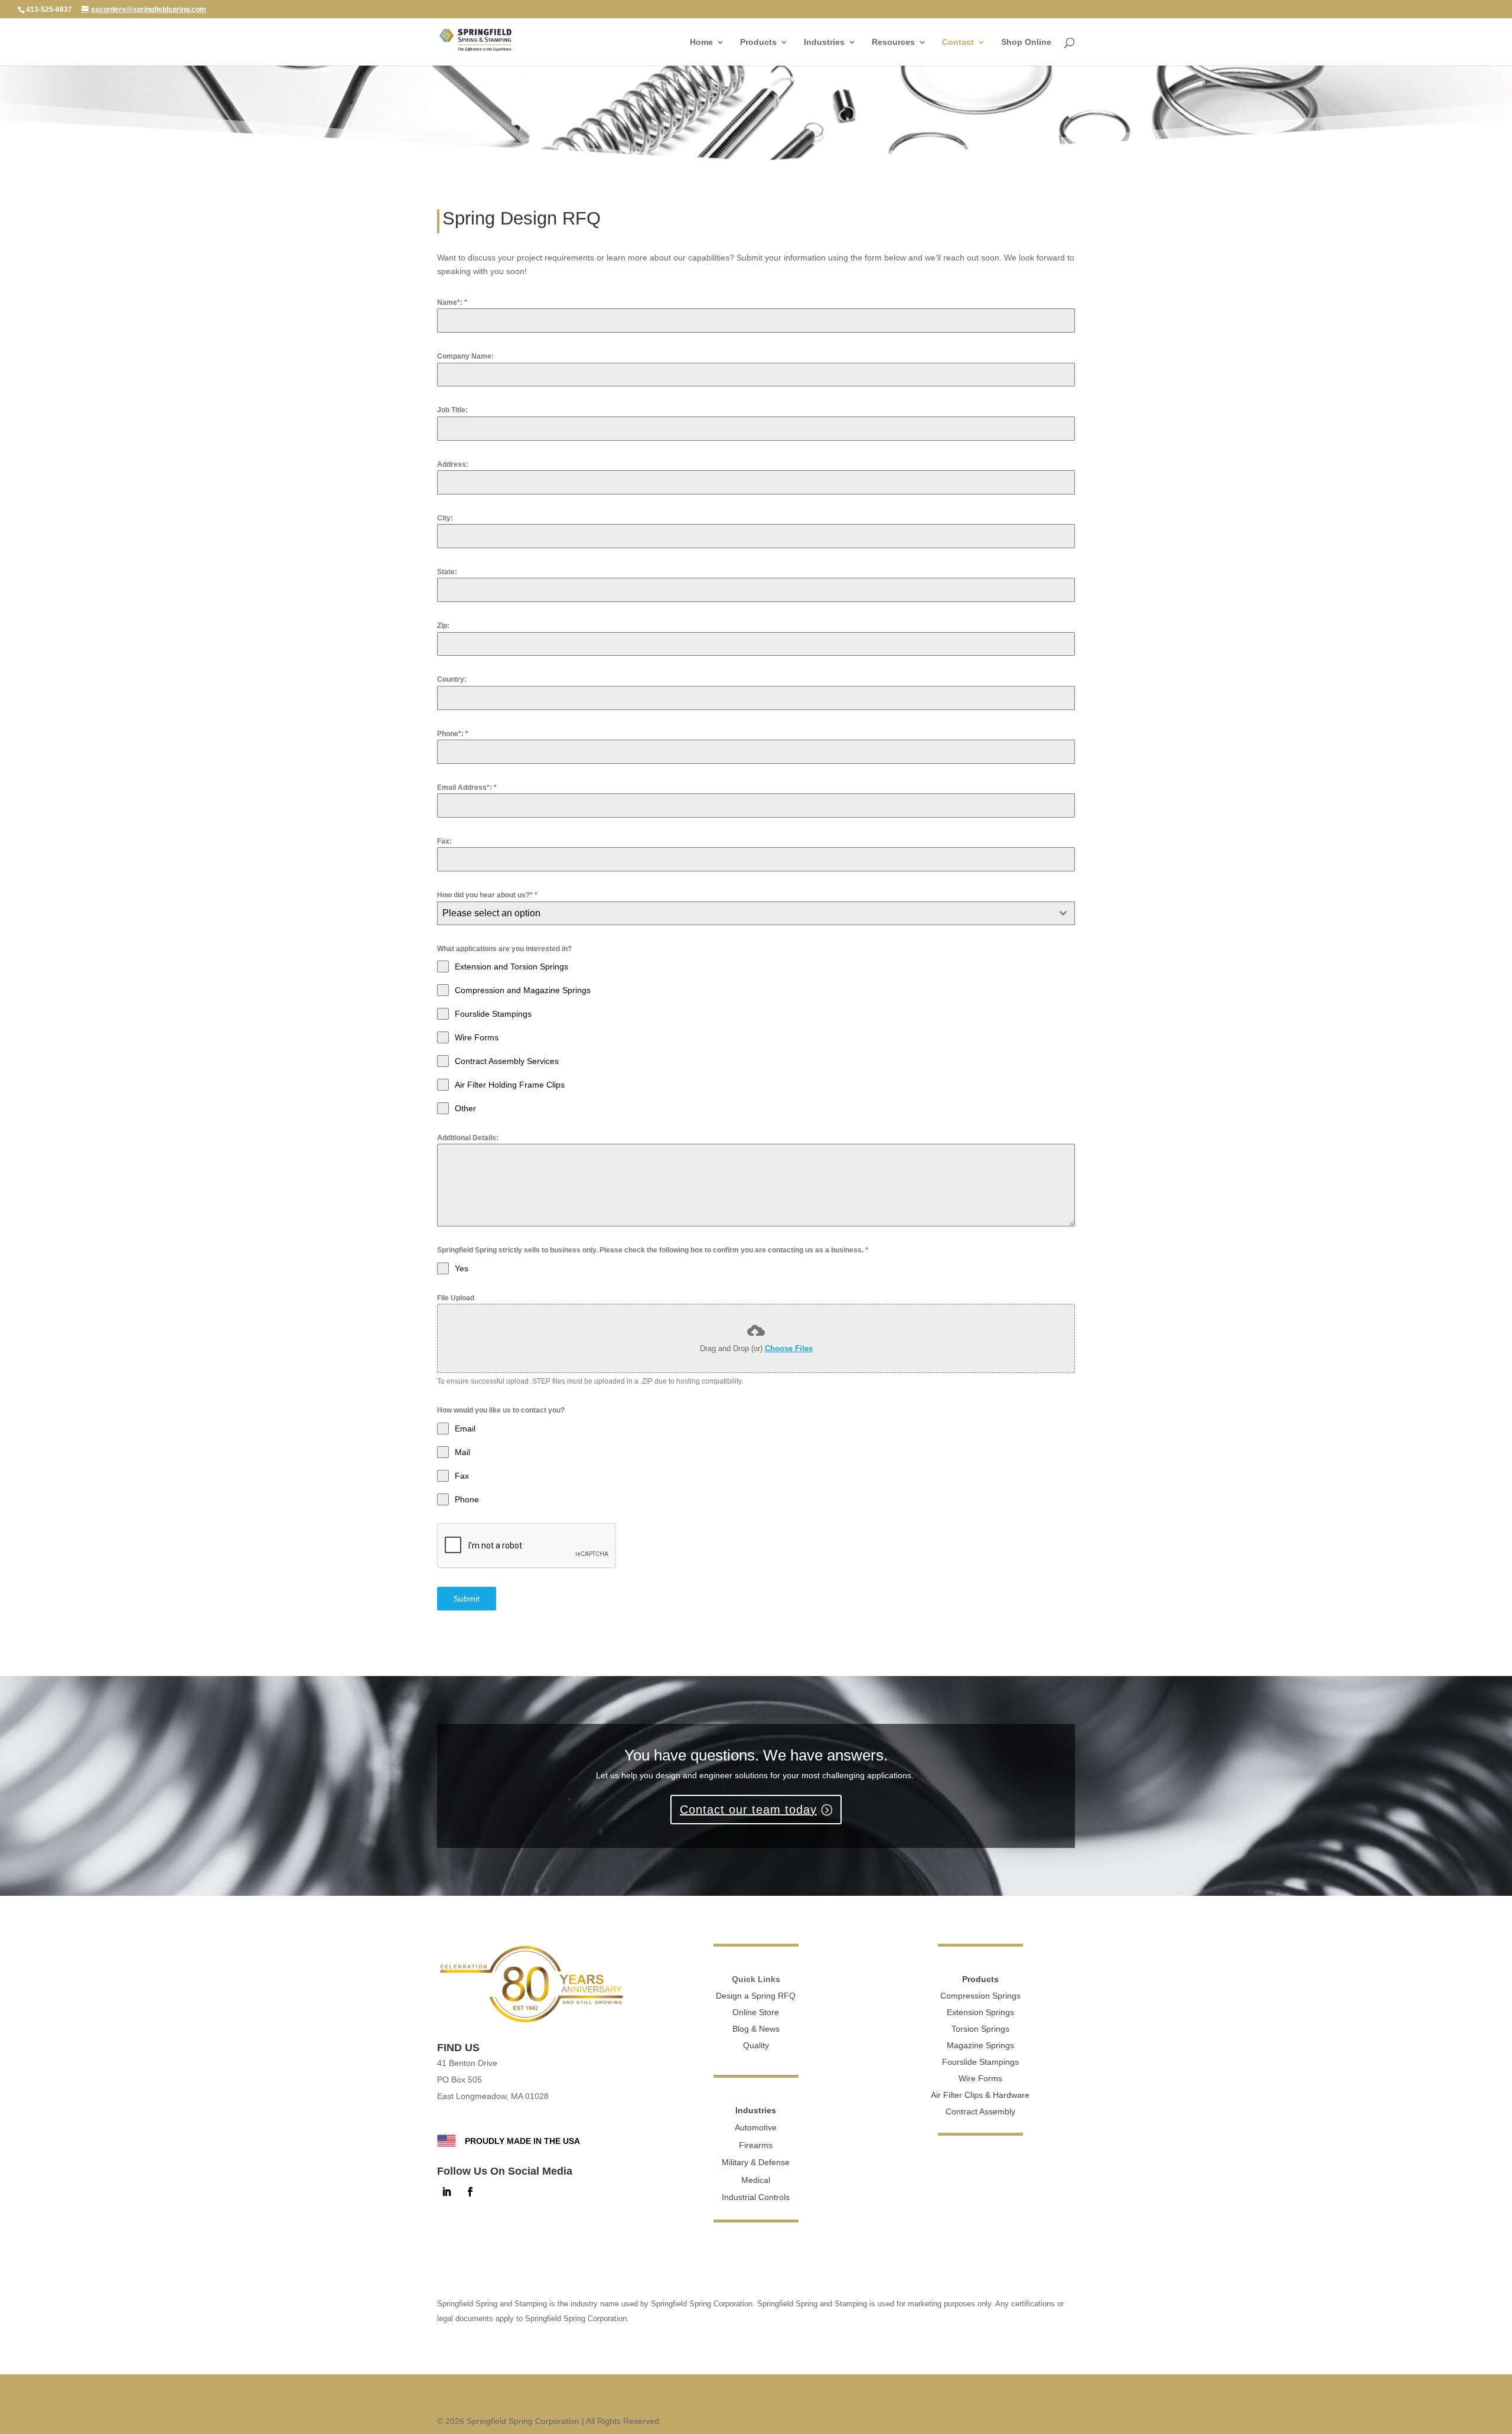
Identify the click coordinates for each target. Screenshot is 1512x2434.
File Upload (456, 1298)
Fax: (444, 841)
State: (447, 572)
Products (758, 42)
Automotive (756, 2127)
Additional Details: (468, 1138)
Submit (467, 1599)
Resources (893, 42)
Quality (756, 2045)
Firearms (756, 2145)
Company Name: (465, 356)
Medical (756, 2180)
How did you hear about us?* (487, 895)
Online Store (756, 2012)
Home (701, 42)
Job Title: (452, 410)
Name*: (452, 302)
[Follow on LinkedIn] (447, 2192)
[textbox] (745, 913)
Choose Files (789, 1348)
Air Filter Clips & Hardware (980, 2095)
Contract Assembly (980, 2111)
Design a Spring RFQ (756, 1996)
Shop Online (1026, 42)
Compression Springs (980, 1996)
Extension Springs (980, 2012)
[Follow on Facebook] (470, 2192)
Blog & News (756, 2029)
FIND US (458, 2048)
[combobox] (756, 913)
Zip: (443, 626)
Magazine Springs (980, 2045)
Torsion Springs (980, 2029)
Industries (824, 42)
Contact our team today (748, 1810)
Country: (452, 679)
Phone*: (453, 734)
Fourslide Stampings (980, 2062)
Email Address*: (467, 788)
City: (445, 518)
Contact (958, 42)
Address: (453, 464)
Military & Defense (756, 2162)
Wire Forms (980, 2078)
